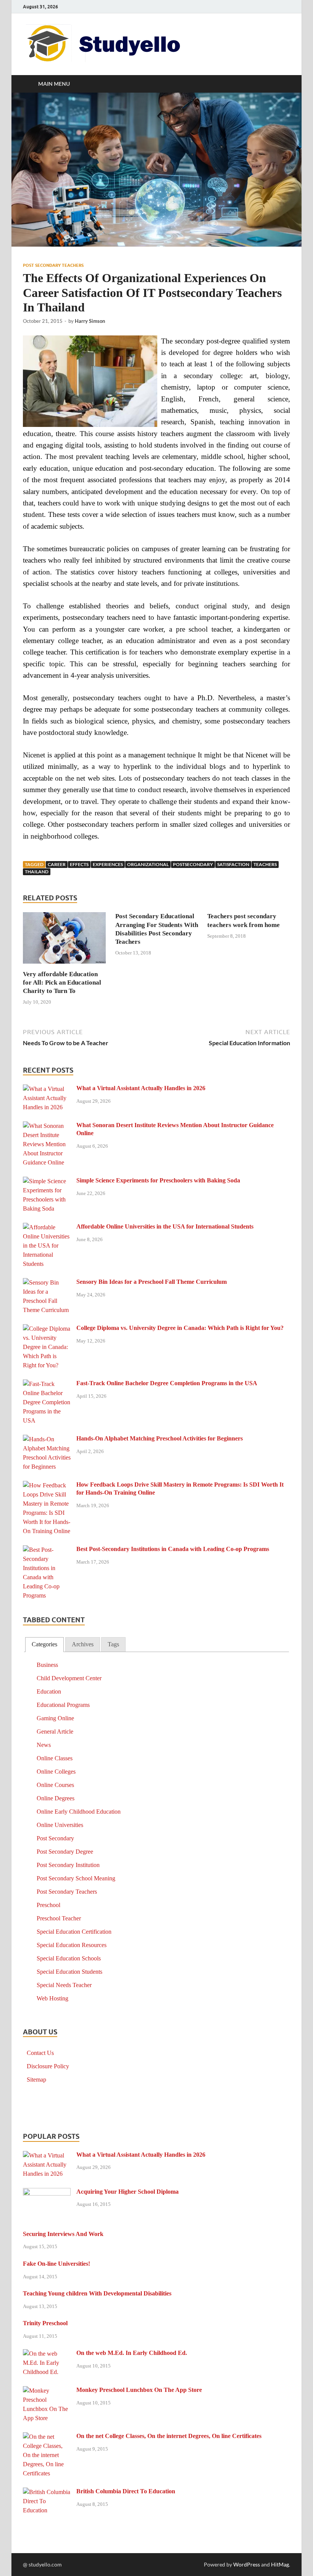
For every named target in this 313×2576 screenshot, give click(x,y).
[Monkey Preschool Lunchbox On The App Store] (47, 2391)
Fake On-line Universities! (56, 2264)
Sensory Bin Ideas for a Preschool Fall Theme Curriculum (152, 1282)
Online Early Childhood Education (79, 1812)
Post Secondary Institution (68, 1865)
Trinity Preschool (45, 2323)
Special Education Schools (69, 1958)
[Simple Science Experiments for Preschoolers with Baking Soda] (47, 1181)
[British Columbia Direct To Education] (47, 2492)
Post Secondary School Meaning (76, 1878)
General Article (55, 1732)
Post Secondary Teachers (53, 265)
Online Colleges (56, 1772)
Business (47, 1665)
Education (49, 1691)
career (57, 864)
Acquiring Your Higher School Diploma (127, 2192)
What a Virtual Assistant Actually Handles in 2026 (141, 1088)
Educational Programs (63, 1705)
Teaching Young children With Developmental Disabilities (97, 2293)
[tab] (44, 1645)
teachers (265, 864)
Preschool (48, 1905)
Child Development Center (69, 1678)
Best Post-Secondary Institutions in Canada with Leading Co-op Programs (173, 1549)
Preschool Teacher (59, 1918)
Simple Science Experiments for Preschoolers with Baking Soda (158, 1180)
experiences (108, 864)
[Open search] (282, 84)
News (44, 1745)
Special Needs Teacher (64, 1985)
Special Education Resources (72, 1945)
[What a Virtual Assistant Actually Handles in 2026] (47, 1089)
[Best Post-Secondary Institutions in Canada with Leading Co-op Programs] (47, 1550)
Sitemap (36, 2080)
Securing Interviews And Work (63, 2234)
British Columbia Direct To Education (126, 2491)
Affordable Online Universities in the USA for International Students (165, 1226)
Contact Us (40, 2053)
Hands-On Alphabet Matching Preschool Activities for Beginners (160, 1438)
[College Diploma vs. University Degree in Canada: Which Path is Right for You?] (47, 1329)
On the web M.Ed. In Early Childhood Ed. (132, 2353)
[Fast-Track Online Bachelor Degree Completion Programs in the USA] (47, 1384)
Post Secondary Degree (65, 1852)
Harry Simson (90, 321)
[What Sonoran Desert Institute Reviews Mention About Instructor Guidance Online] (47, 1126)
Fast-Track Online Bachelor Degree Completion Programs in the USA (167, 1383)
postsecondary (193, 864)
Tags (113, 1644)
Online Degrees (56, 1798)
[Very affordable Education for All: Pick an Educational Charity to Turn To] (64, 940)
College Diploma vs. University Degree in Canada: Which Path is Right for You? (180, 1328)
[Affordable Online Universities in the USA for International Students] (47, 1228)
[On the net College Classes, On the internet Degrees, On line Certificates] (47, 2437)
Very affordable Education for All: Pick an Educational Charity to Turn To (62, 982)
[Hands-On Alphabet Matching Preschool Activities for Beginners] (47, 1440)
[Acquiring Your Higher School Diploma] (47, 2193)
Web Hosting (52, 1998)
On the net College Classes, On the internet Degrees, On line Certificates (169, 2436)
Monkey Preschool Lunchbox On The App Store (139, 2390)
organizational (148, 864)
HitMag (280, 2564)
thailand (37, 872)
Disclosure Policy (48, 2066)
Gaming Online (55, 1718)
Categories (44, 1644)
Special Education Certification (74, 1932)
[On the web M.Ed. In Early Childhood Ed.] (47, 2354)
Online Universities (60, 1825)
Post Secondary (55, 1838)
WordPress (247, 2564)
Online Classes (55, 1758)
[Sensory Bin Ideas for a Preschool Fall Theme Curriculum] (47, 1283)
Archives (83, 1644)
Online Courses (55, 1785)
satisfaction (233, 864)
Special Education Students (69, 1972)
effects (79, 864)
